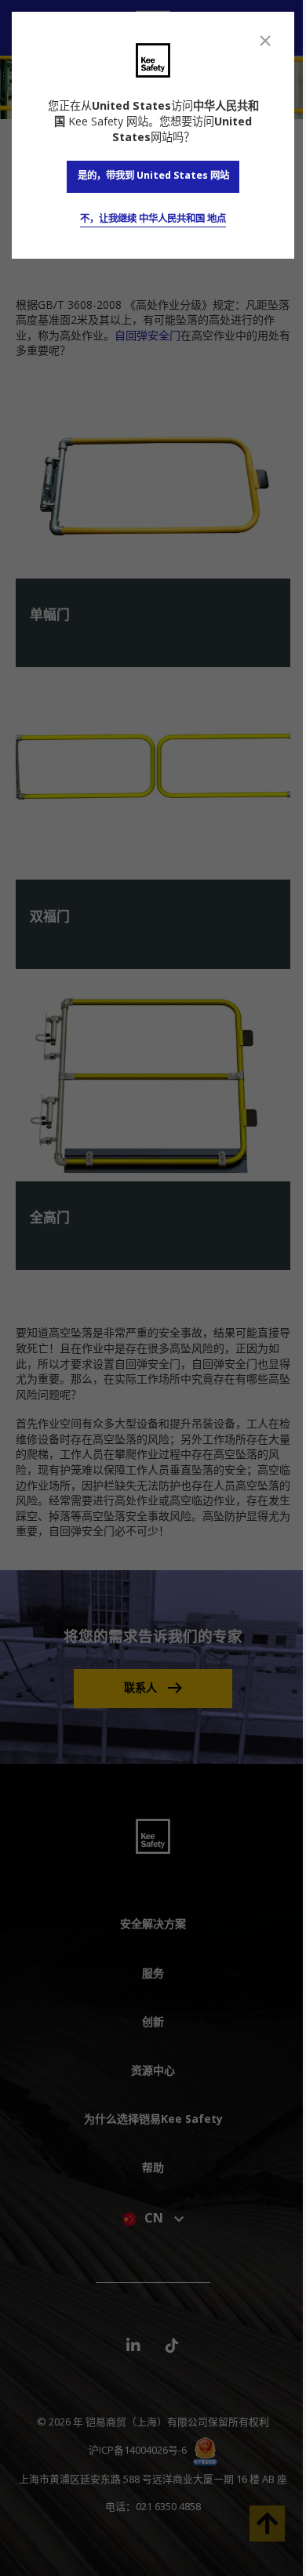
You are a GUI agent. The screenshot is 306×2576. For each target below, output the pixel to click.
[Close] (265, 41)
